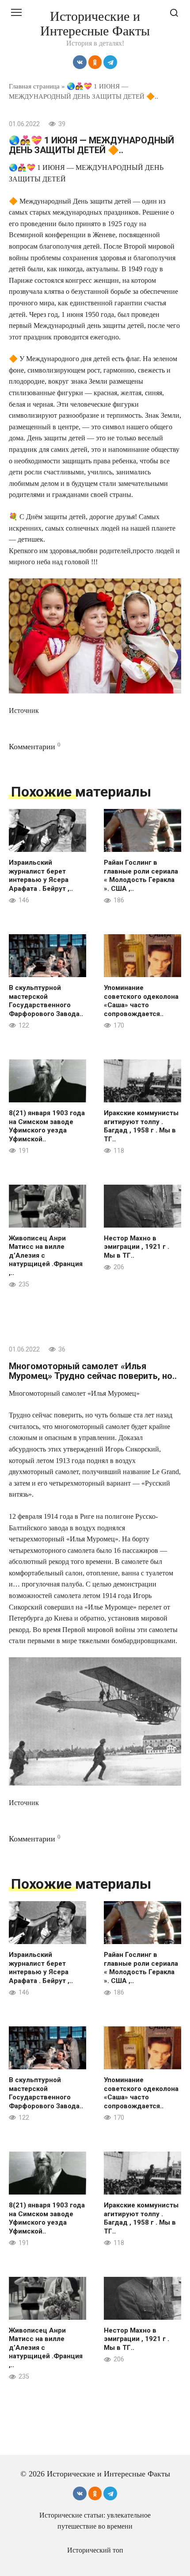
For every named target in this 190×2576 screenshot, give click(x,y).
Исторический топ (95, 2550)
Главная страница (34, 86)
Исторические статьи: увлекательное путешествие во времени (95, 2521)
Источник (24, 710)
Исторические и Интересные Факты (95, 23)
